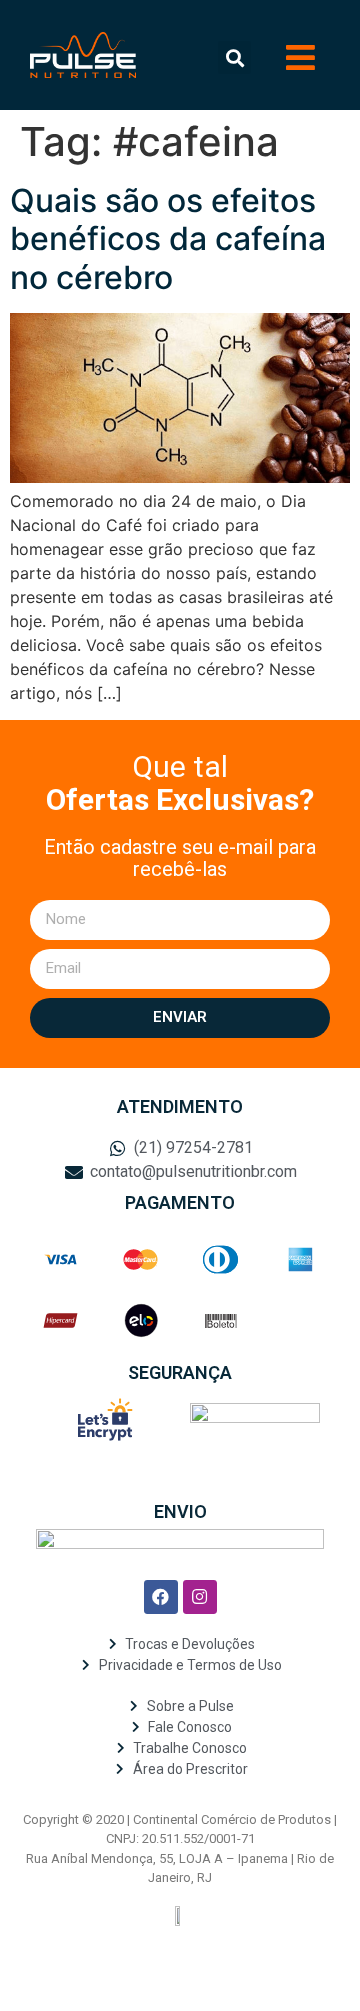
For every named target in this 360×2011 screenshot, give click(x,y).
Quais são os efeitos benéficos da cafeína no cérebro (168, 239)
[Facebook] (161, 1597)
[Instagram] (200, 1597)
